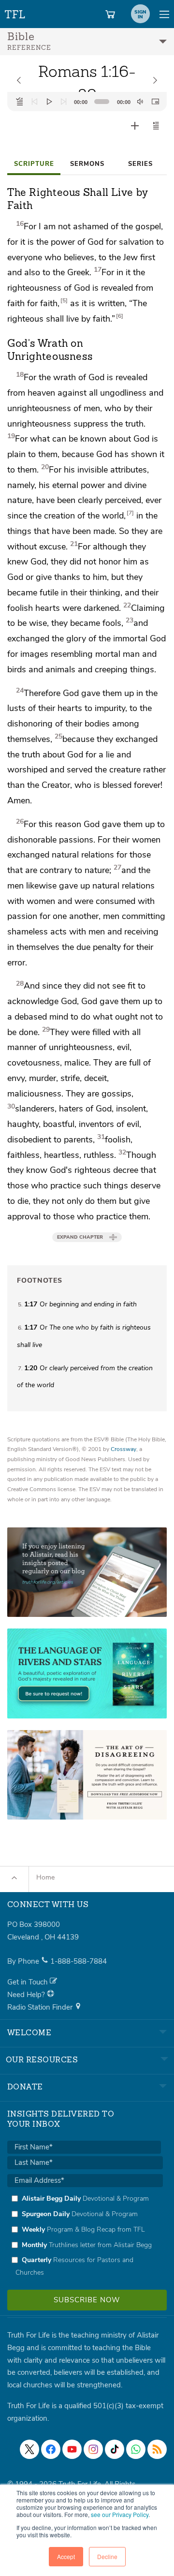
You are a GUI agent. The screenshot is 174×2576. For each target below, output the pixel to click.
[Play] (49, 102)
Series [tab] (140, 164)
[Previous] (34, 102)
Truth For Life (15, 12)
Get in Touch (29, 1982)
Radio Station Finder (41, 2007)
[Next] (64, 102)
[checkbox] (85, 2235)
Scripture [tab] (34, 164)
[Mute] (140, 102)
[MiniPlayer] (155, 102)
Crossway (123, 1449)
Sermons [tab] (87, 164)
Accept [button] (66, 2556)
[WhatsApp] (136, 2449)
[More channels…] (157, 2449)
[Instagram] (93, 2449)
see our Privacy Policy (120, 2514)
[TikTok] (115, 2449)
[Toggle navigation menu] (164, 14)
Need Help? (27, 1995)
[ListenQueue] (20, 102)
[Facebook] (51, 2449)
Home (45, 1877)
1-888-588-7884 (79, 1961)
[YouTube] (72, 2449)
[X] (29, 2449)
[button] (156, 126)
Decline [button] (107, 2556)
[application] (87, 102)
